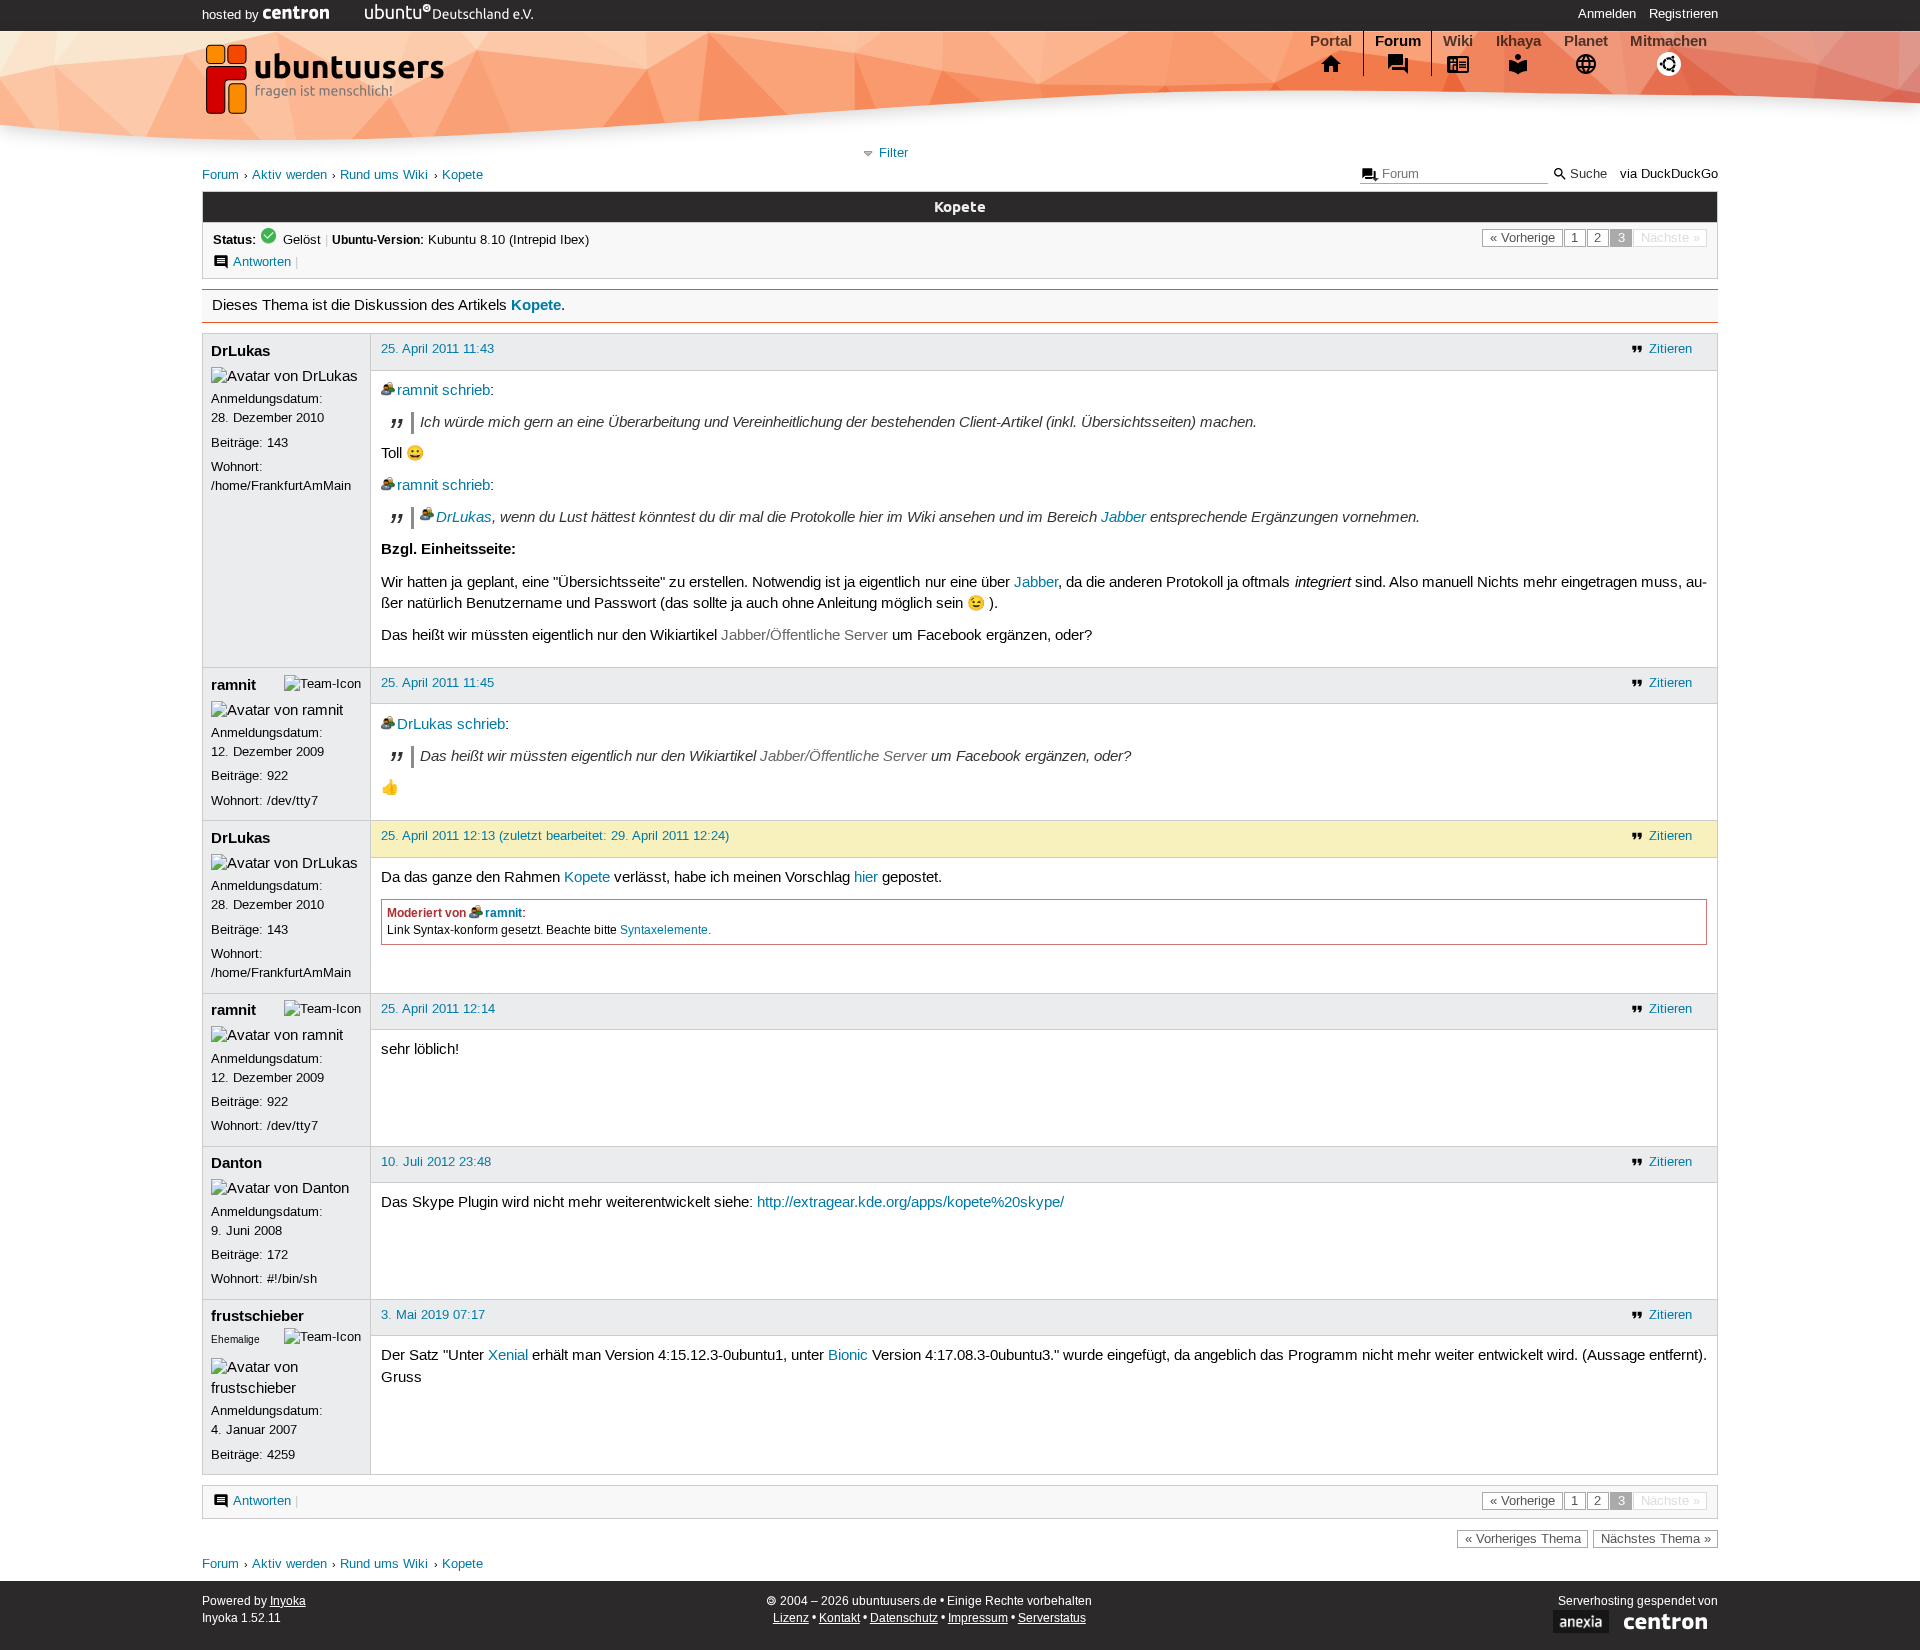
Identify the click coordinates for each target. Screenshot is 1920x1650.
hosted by (232, 15)
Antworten (262, 262)
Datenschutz (904, 1618)
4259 (281, 1455)
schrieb (466, 391)
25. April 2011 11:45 (437, 683)
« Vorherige (1522, 238)
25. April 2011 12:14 (438, 1009)
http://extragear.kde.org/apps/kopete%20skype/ (910, 1203)
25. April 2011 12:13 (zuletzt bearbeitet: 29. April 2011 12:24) (555, 836)
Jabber (1123, 517)
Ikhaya (1518, 41)
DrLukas (240, 351)
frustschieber (257, 1316)
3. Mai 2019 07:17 (433, 1315)
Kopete (462, 175)
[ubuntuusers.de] (327, 85)
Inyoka (288, 1601)
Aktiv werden (289, 175)
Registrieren (1683, 14)
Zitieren (1670, 349)
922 (277, 776)
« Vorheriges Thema (1523, 1539)
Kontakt (839, 1618)
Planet (1586, 41)
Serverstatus (1052, 1618)
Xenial (508, 1356)
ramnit (417, 391)
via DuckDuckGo (1669, 174)
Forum (1398, 41)
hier (866, 878)
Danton (236, 1163)
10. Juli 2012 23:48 (436, 1162)
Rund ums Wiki (384, 175)
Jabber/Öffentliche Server (804, 636)
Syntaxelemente (664, 930)
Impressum (978, 1618)
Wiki (1458, 41)
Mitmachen (1668, 41)
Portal (1331, 41)
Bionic (848, 1356)
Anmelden (1607, 14)
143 (277, 443)
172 (277, 1255)
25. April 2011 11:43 (437, 349)
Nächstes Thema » (1656, 1539)
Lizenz (791, 1618)
